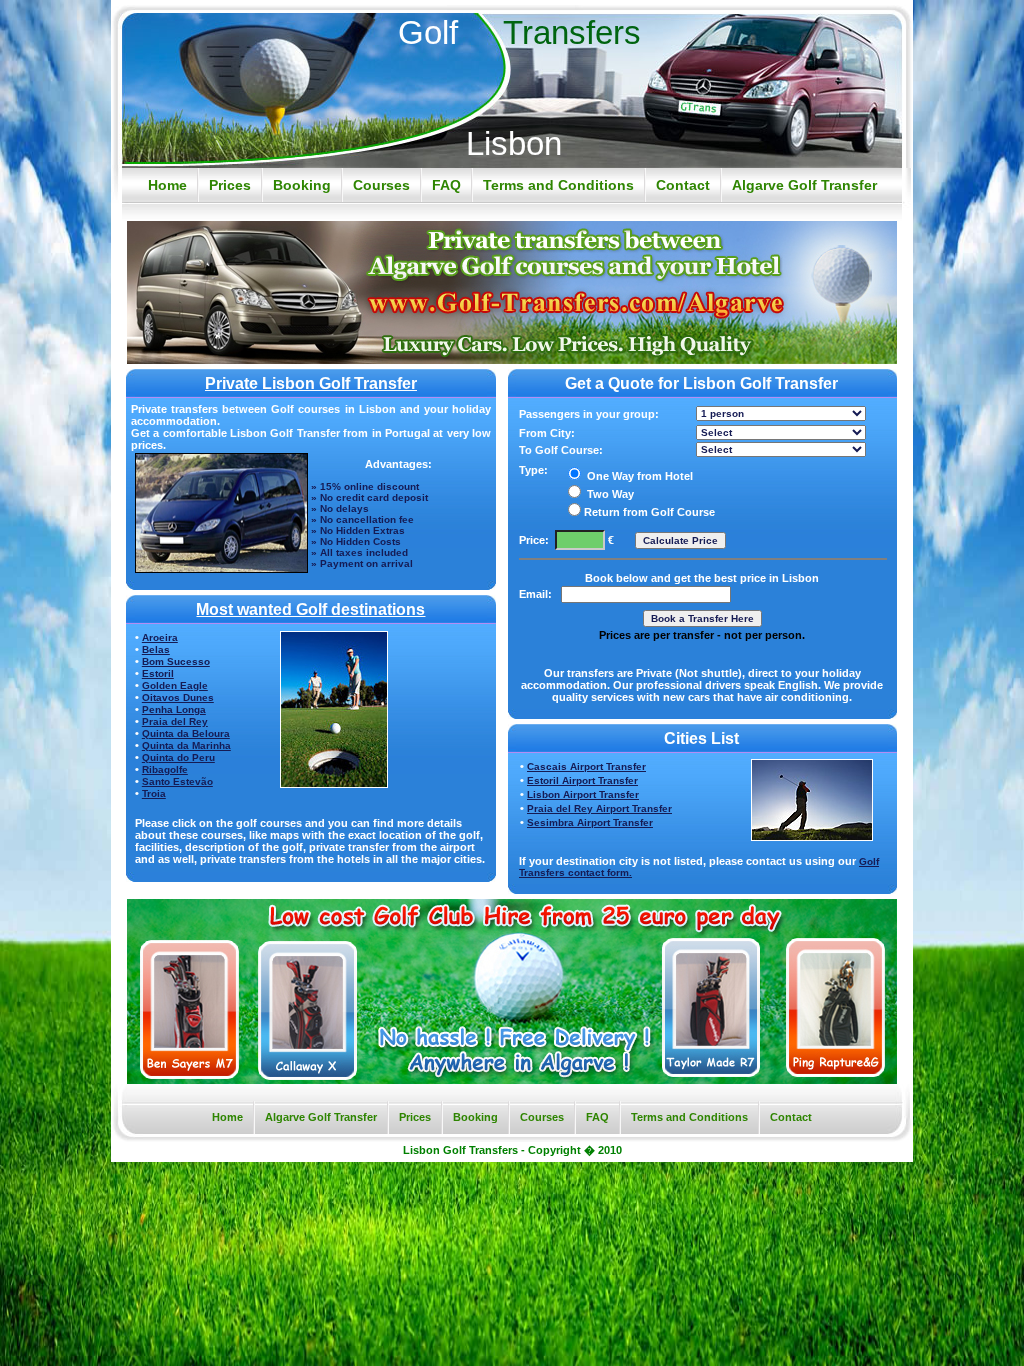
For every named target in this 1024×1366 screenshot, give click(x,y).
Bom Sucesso (176, 661)
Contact (683, 185)
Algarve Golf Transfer (804, 185)
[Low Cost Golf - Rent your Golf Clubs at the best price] (512, 1078)
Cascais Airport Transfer (586, 766)
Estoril (158, 673)
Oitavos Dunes (178, 697)
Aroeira (160, 637)
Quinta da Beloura (186, 733)
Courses (381, 185)
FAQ (446, 185)
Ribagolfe (165, 769)
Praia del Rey (175, 721)
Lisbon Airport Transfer (583, 794)
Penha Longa (174, 709)
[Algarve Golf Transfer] (512, 358)
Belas (156, 649)
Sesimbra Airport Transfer (590, 822)
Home (167, 185)
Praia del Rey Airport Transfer (599, 808)
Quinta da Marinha (186, 745)
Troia (154, 793)
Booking (302, 185)
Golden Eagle (175, 685)
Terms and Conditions (558, 185)
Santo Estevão (177, 781)
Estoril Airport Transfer (582, 780)
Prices (230, 185)
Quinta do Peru (178, 757)
